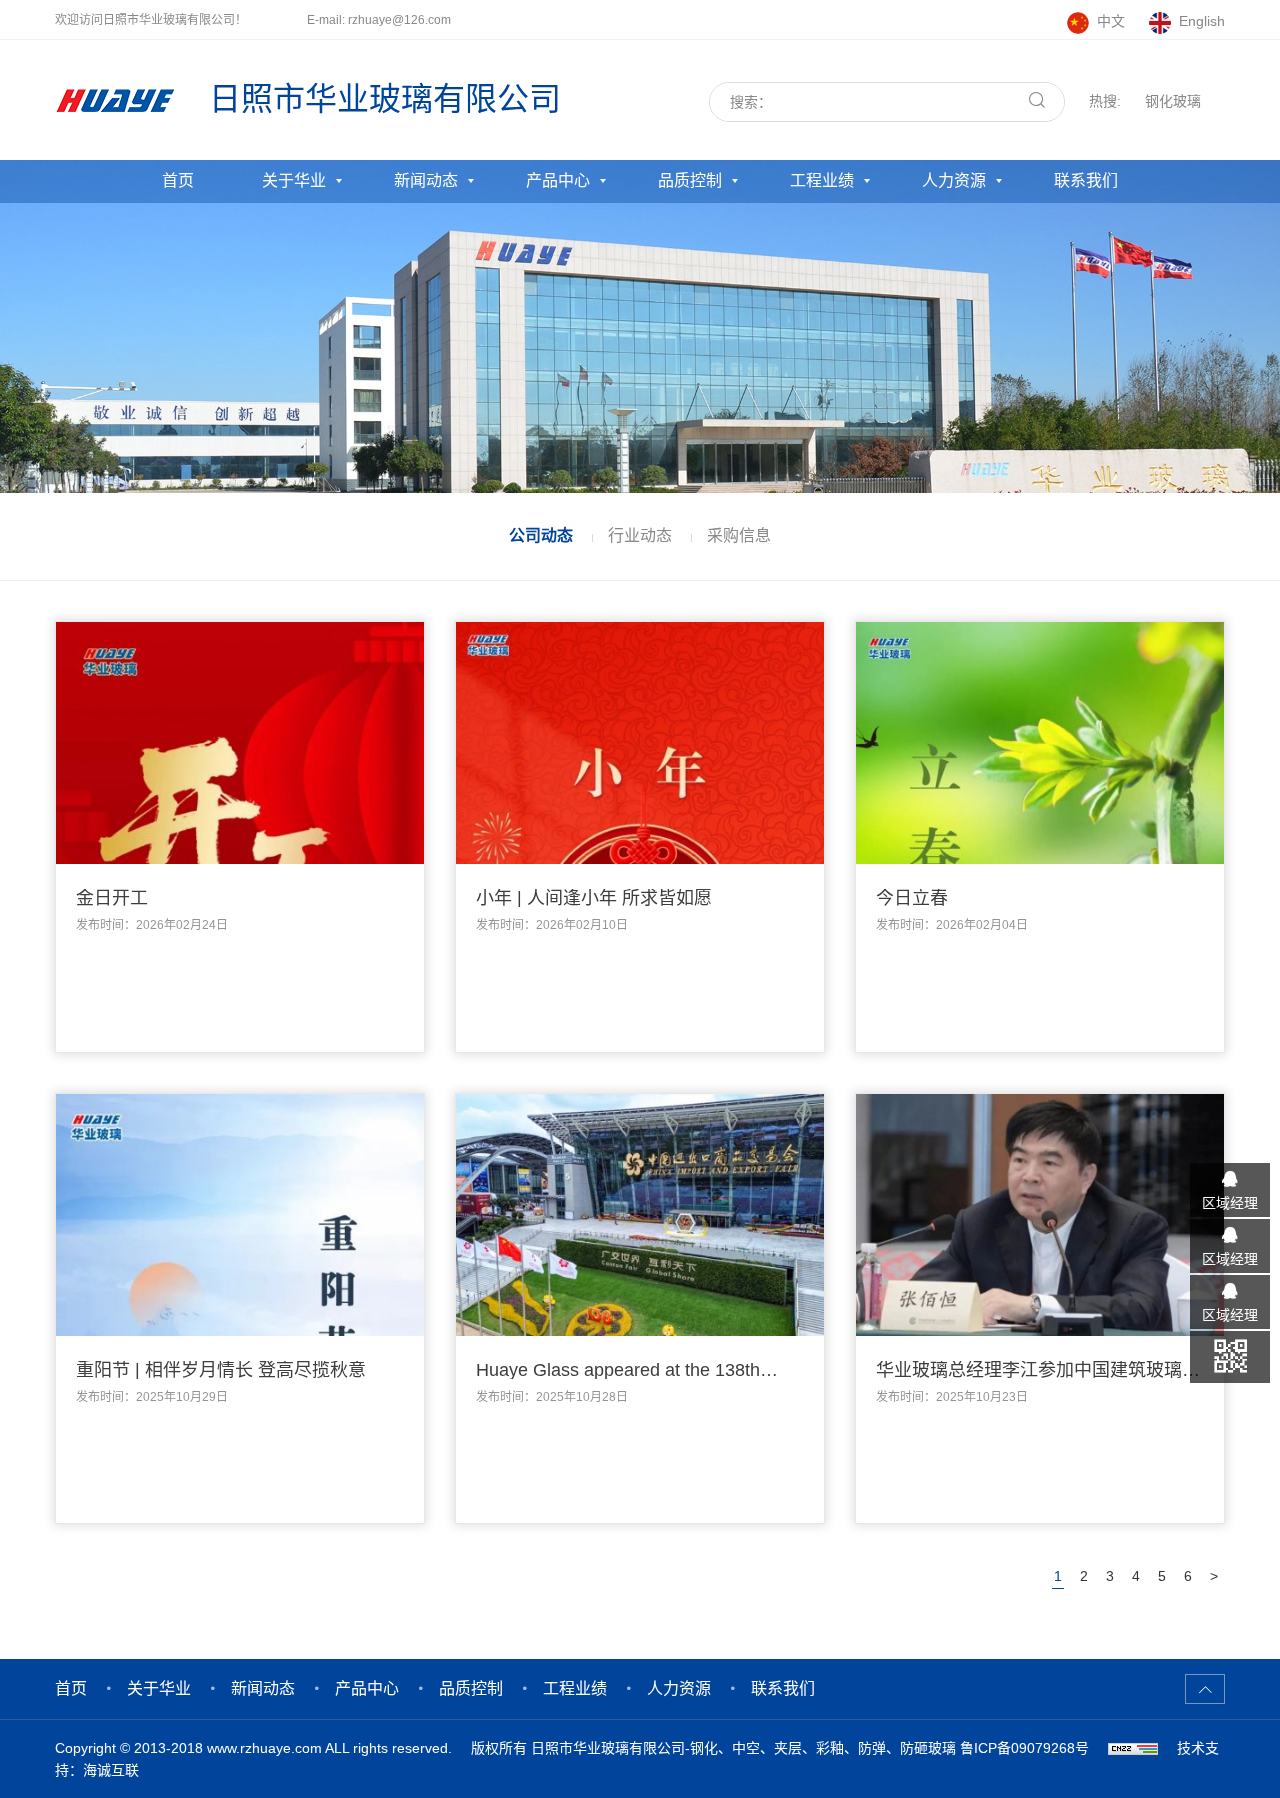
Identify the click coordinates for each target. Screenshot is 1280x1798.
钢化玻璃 (1173, 101)
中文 (1111, 21)
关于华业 (294, 180)
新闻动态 (426, 180)
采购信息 (739, 535)
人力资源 (954, 180)
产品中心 (558, 180)
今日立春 (912, 898)
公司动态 (541, 535)
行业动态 (640, 535)
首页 (178, 180)
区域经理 (1230, 1202)
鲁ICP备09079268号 (1024, 1748)
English (1202, 21)
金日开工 (112, 898)
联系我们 (1086, 180)
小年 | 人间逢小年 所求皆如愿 (594, 898)
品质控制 (690, 180)
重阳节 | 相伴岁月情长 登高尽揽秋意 (221, 1370)
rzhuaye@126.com (399, 20)
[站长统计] (1133, 1748)
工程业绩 (822, 180)
